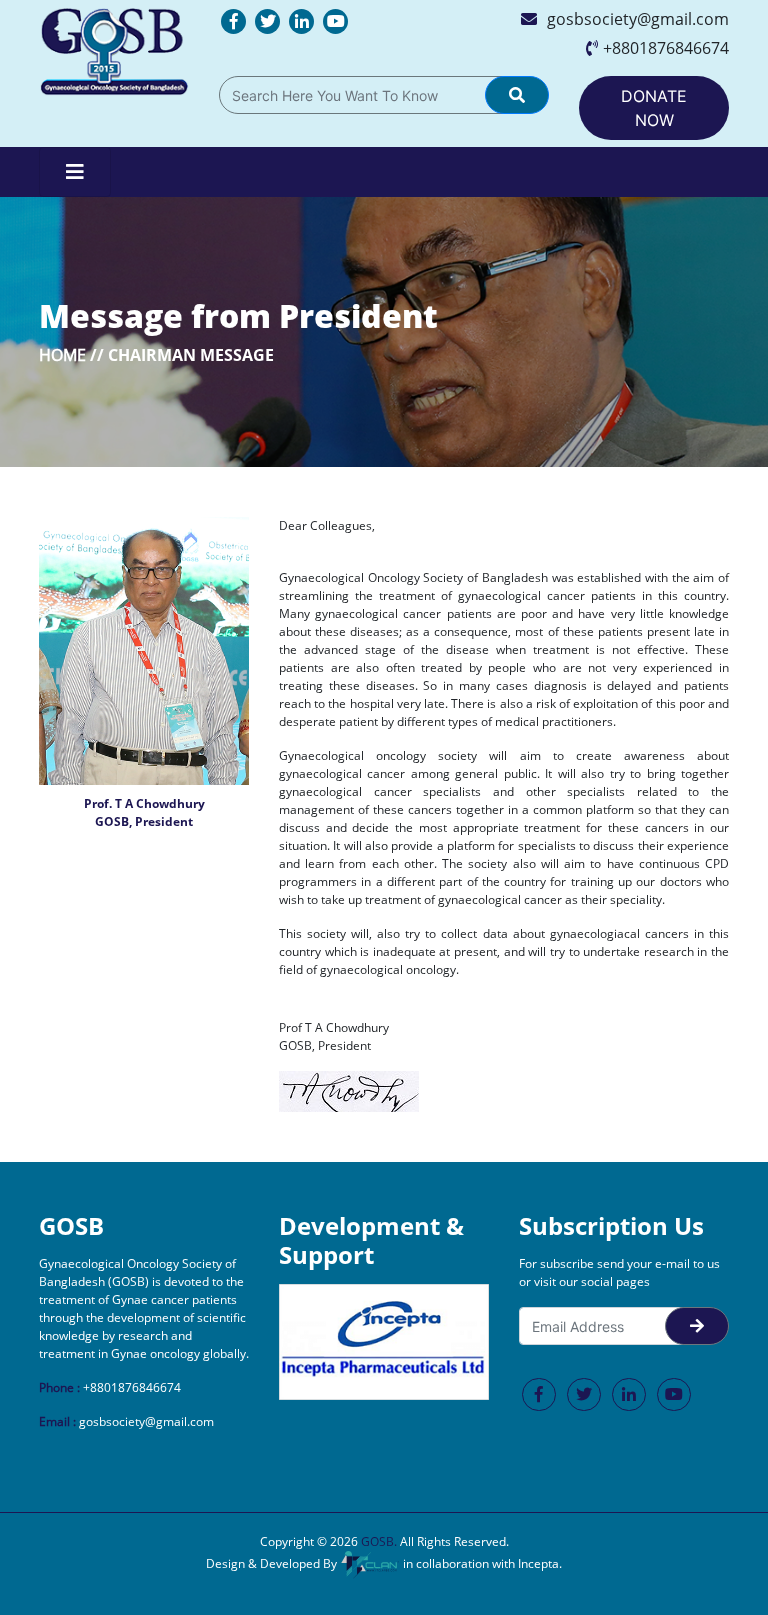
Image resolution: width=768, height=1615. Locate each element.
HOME (62, 355)
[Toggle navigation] (75, 172)
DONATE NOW (654, 108)
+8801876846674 (666, 48)
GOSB (377, 1541)
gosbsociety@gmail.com (638, 19)
